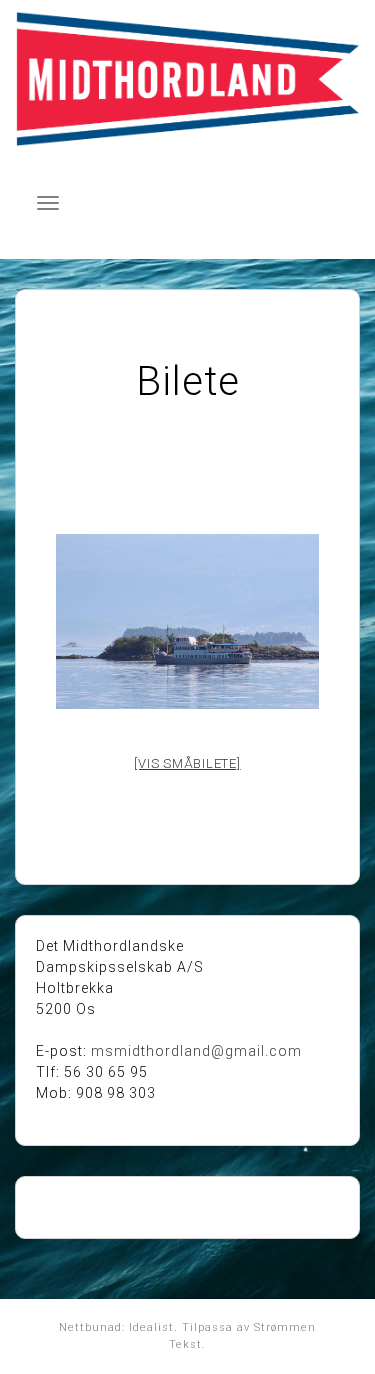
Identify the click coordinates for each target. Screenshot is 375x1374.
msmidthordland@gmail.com (196, 1051)
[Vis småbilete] (187, 763)
